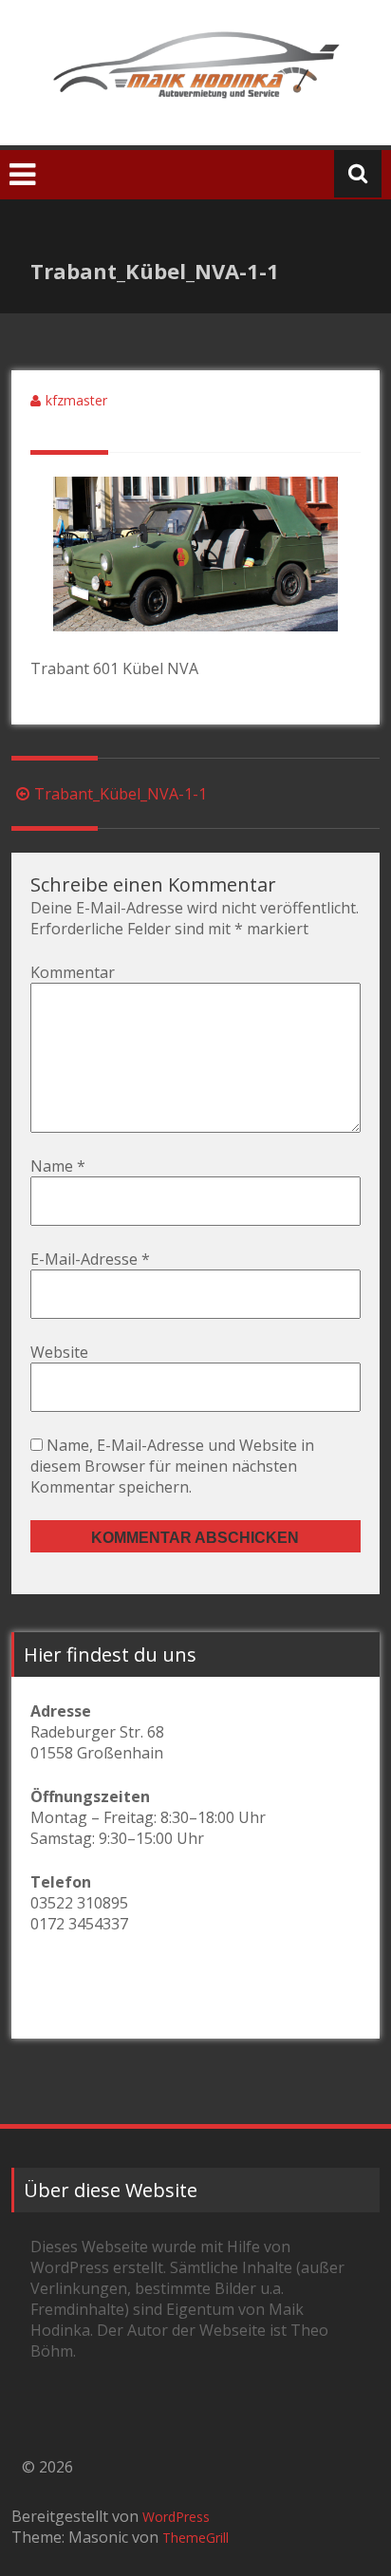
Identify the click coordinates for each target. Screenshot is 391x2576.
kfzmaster (76, 400)
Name (58, 1166)
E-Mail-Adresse (90, 1259)
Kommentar (73, 972)
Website (59, 1352)
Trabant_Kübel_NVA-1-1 (121, 794)
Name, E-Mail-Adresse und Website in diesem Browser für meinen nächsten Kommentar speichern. (172, 1466)
